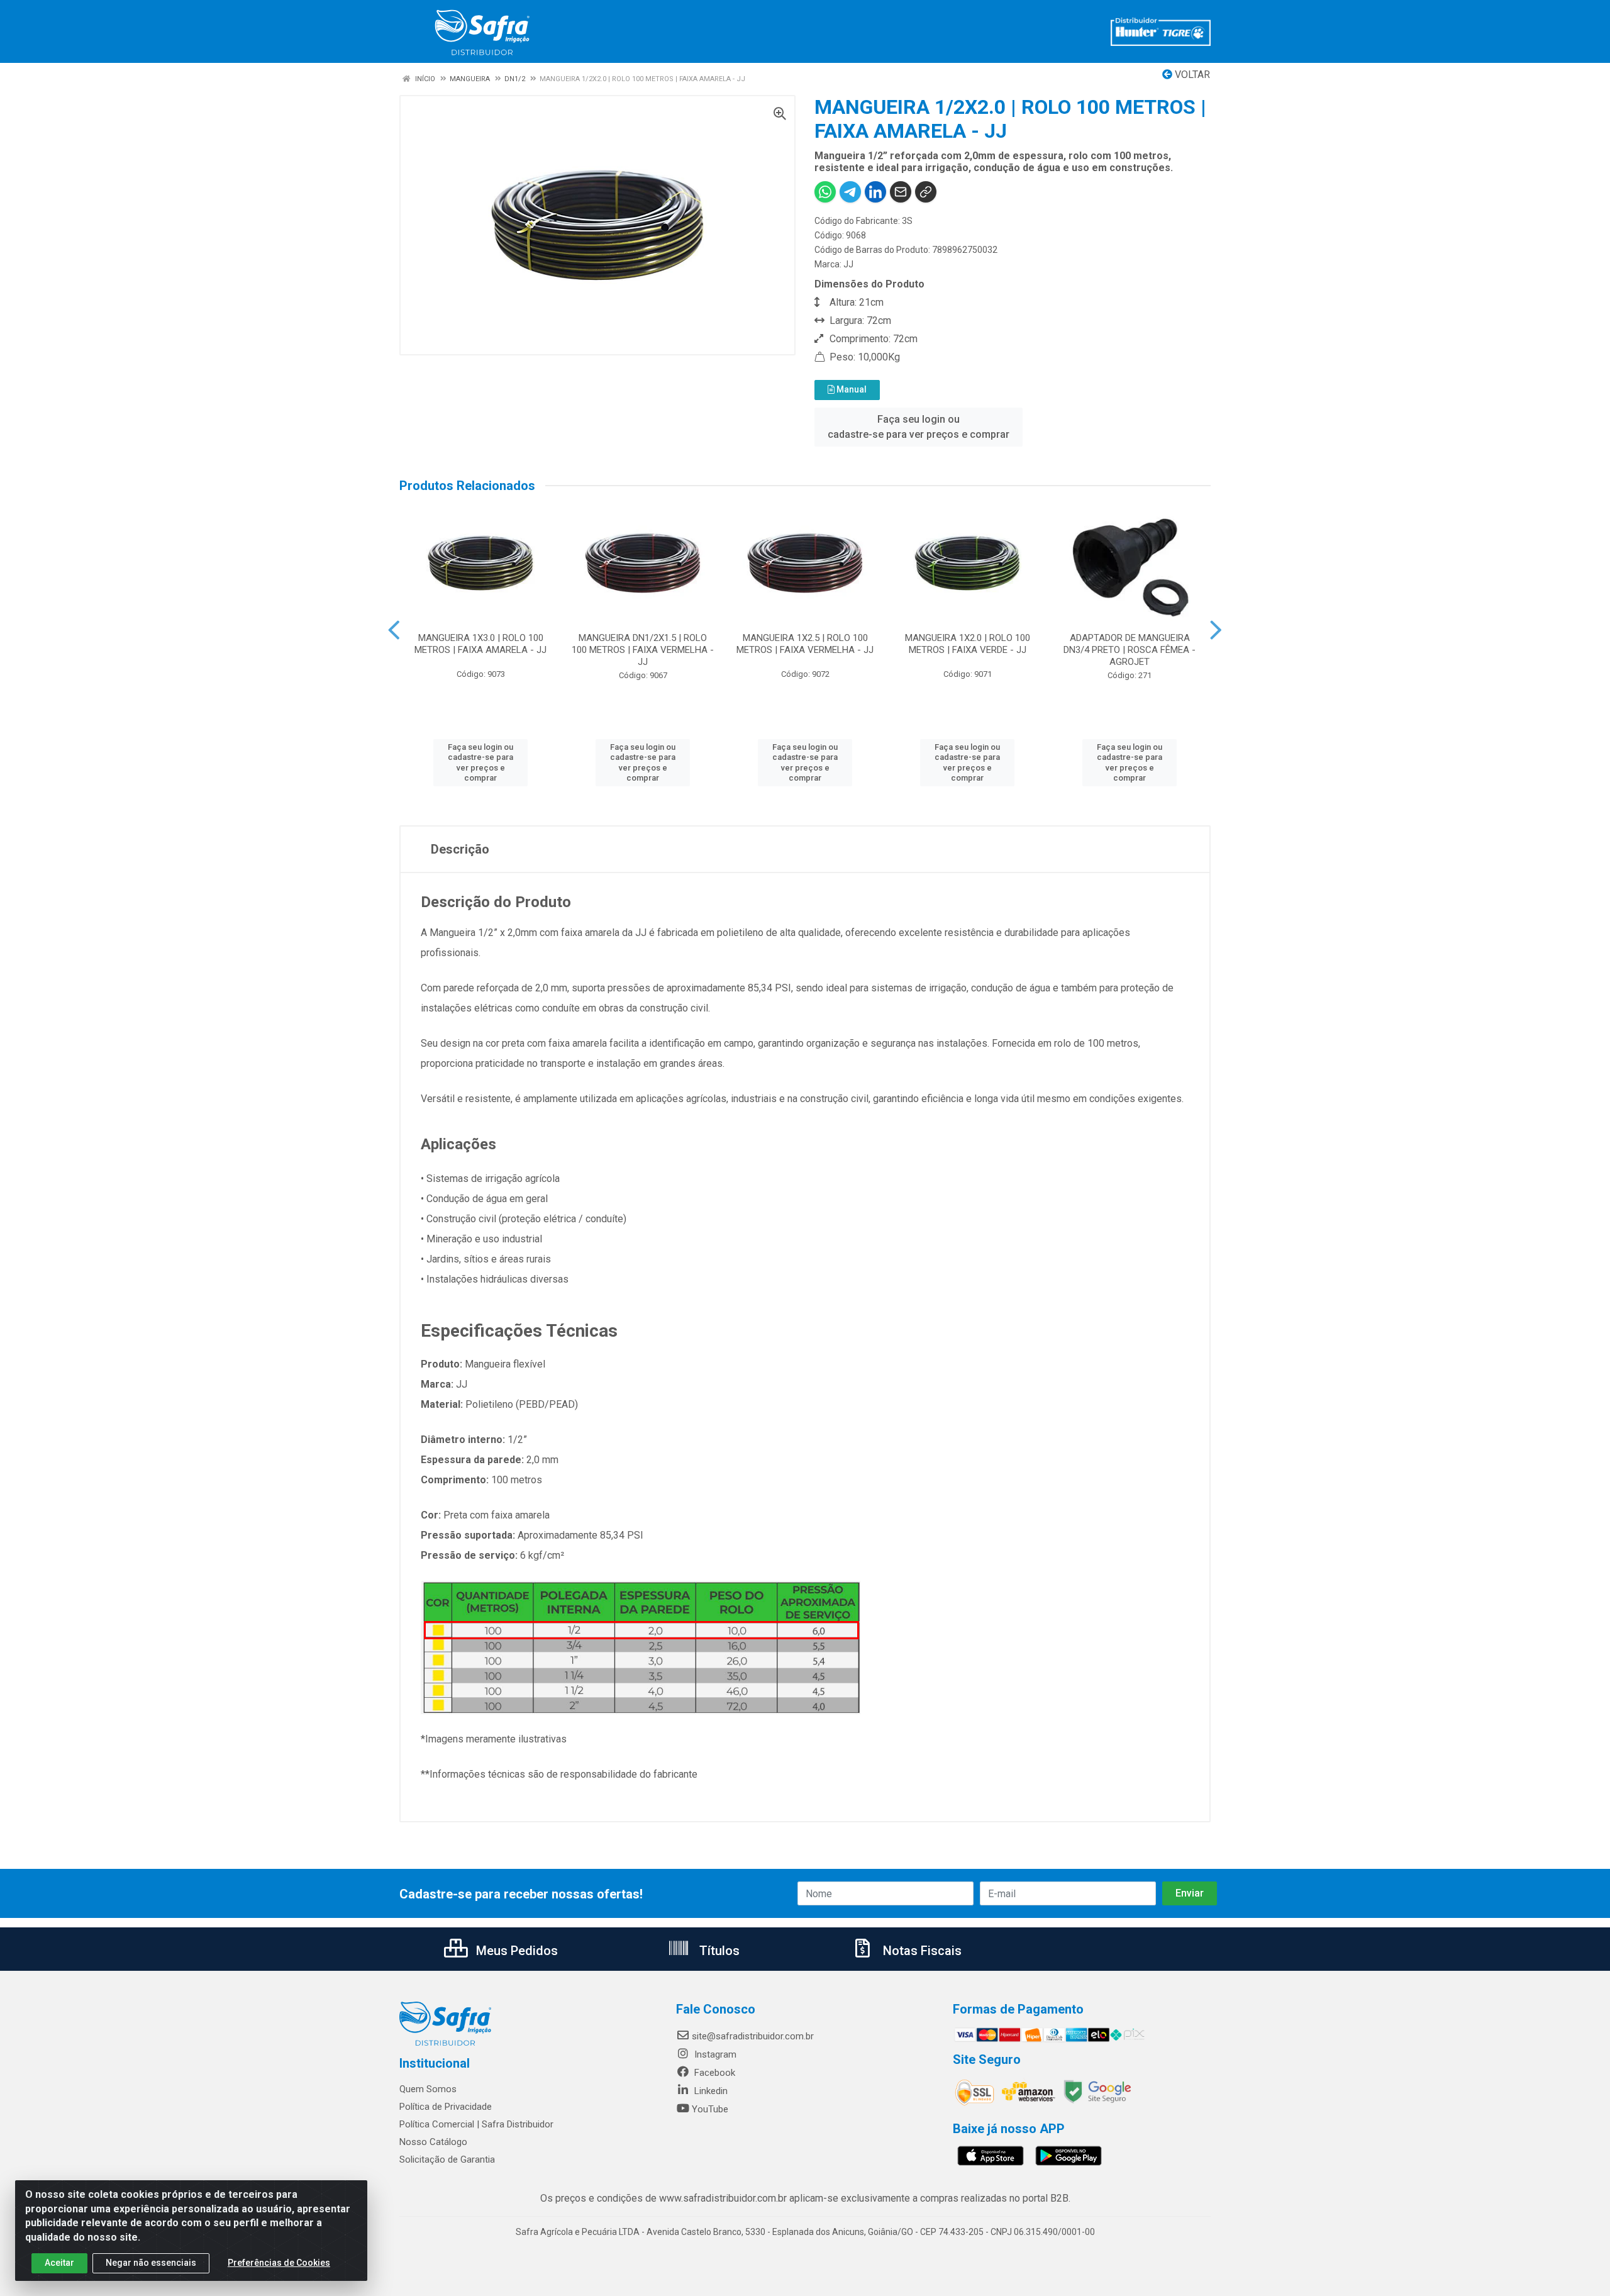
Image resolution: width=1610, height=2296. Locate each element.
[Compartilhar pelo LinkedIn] (875, 192)
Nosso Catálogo (433, 2142)
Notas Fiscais (921, 1951)
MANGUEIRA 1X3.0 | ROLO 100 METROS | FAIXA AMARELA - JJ (480, 644)
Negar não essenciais (151, 2263)
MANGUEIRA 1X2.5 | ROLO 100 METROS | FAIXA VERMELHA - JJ (805, 644)
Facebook (713, 2073)
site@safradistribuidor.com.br (753, 2036)
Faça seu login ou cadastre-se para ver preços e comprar (919, 427)
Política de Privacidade (446, 2107)
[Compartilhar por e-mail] (901, 192)
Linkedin (710, 2091)
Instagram (714, 2054)
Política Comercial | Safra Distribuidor (476, 2124)
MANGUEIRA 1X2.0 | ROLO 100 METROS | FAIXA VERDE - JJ (968, 644)
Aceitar (59, 2263)
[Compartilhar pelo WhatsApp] (825, 192)
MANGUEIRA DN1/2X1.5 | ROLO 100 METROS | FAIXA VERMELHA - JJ (643, 650)
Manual (851, 389)
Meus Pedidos (515, 1951)
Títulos (718, 1951)
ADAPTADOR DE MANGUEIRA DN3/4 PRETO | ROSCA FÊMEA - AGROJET (1130, 650)
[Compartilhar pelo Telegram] (850, 192)
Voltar (1191, 75)
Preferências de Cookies (279, 2263)
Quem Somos (428, 2089)
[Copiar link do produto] (926, 192)
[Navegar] (394, 630)
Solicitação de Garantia (447, 2159)
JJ (848, 264)
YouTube (710, 2109)
